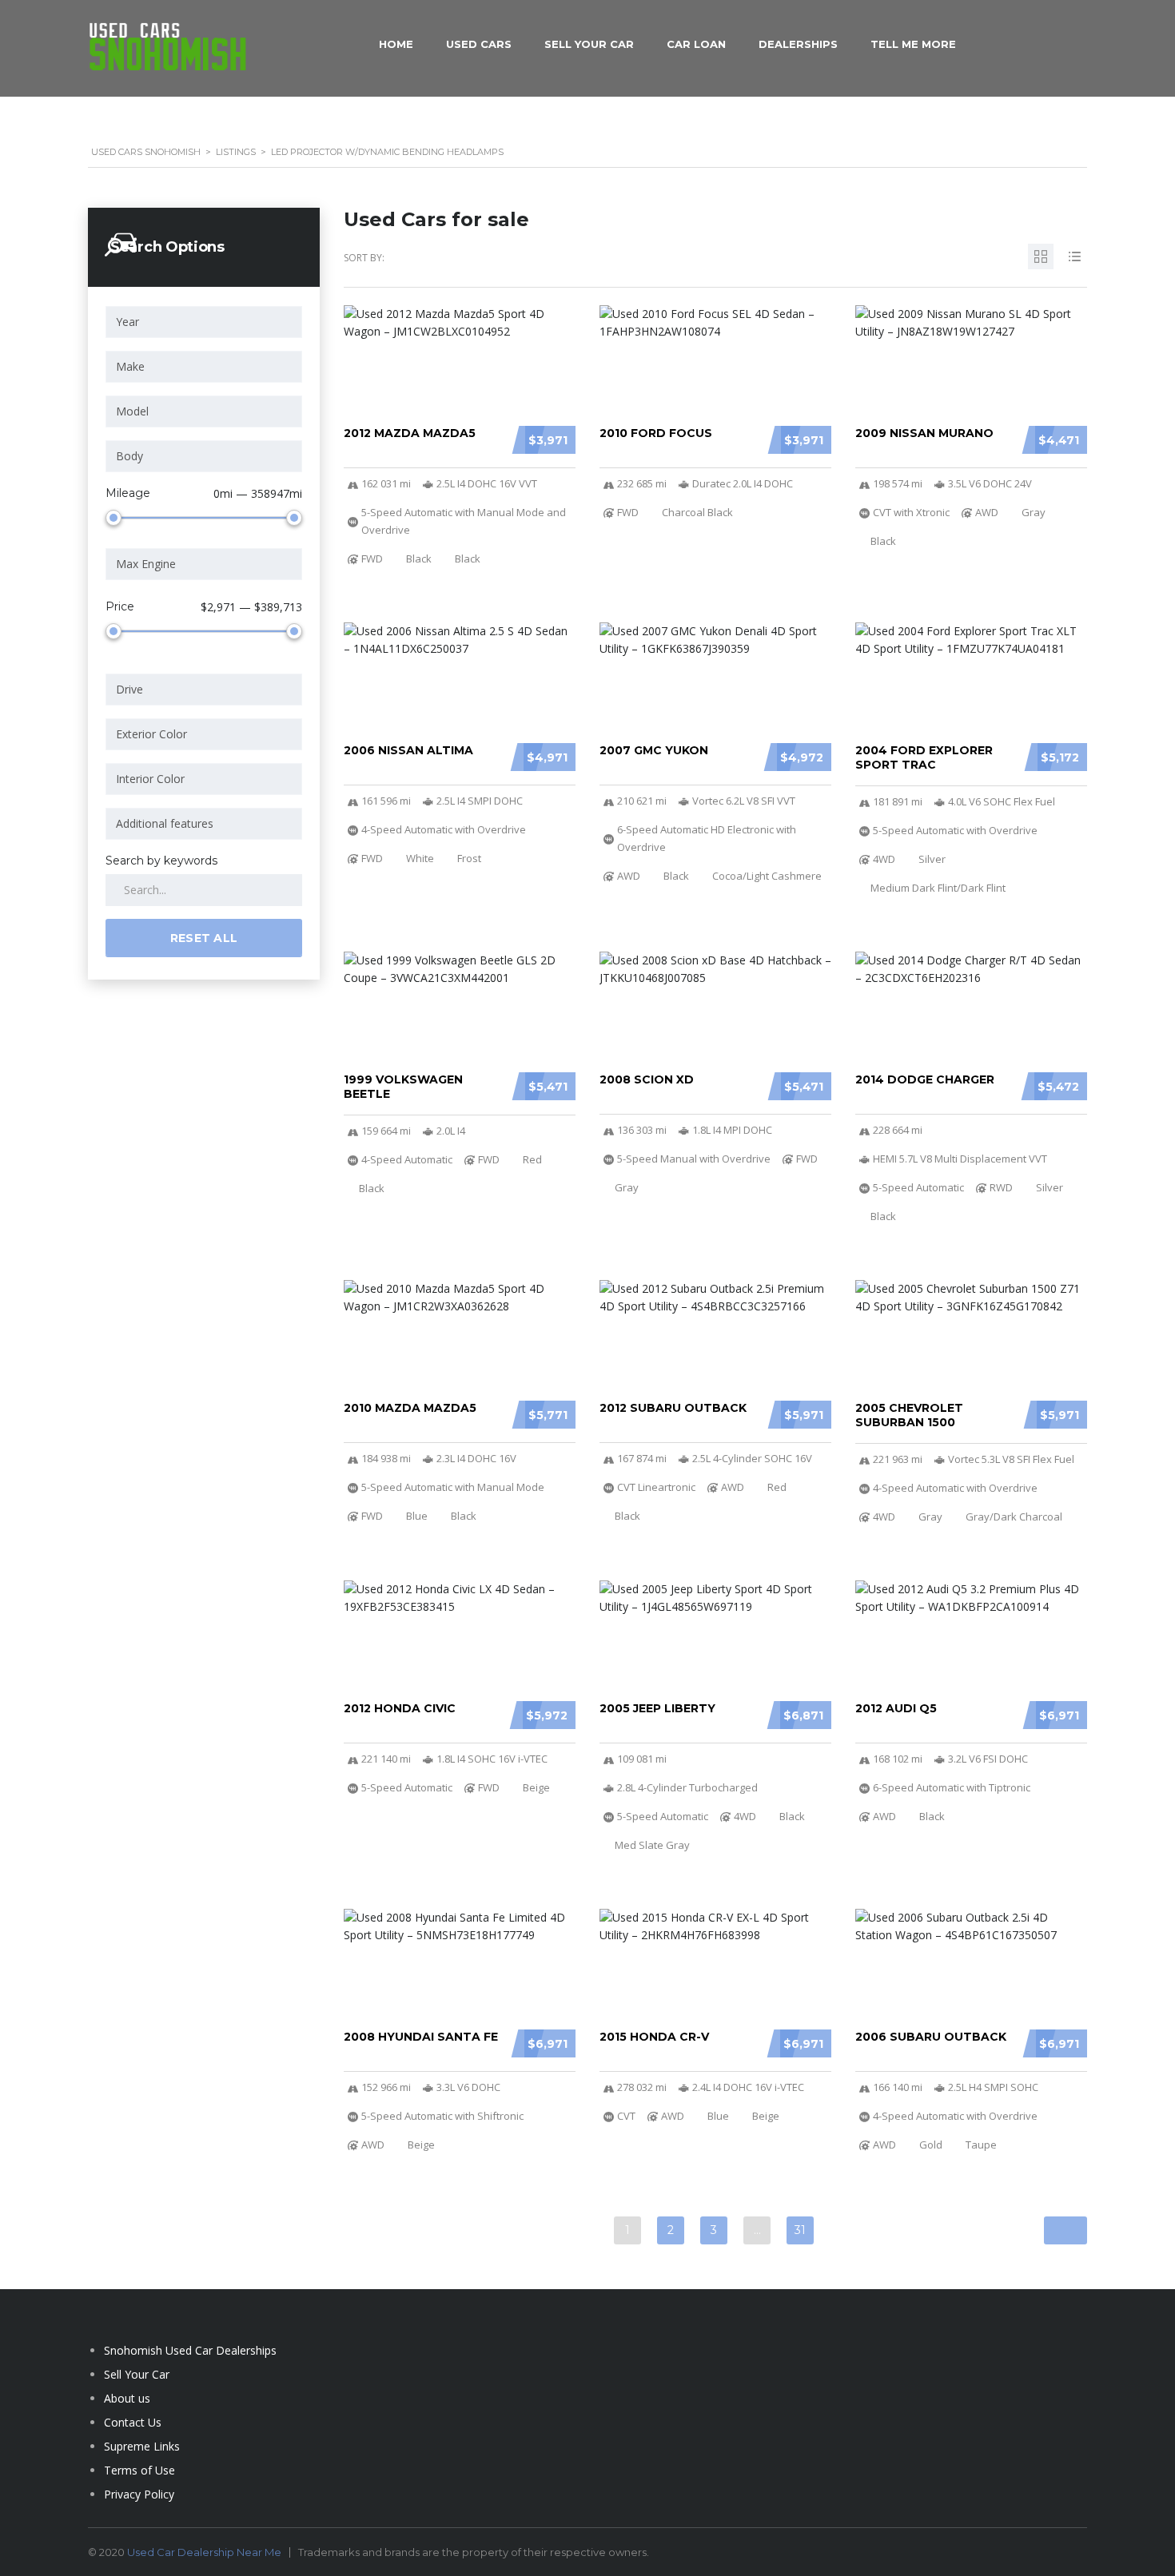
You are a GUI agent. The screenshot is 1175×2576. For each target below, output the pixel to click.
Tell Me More (913, 44)
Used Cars (479, 44)
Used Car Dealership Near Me (204, 2552)
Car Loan (696, 44)
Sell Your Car (589, 44)
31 (800, 2230)
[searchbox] (207, 322)
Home (396, 44)
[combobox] (204, 322)
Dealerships (798, 44)
